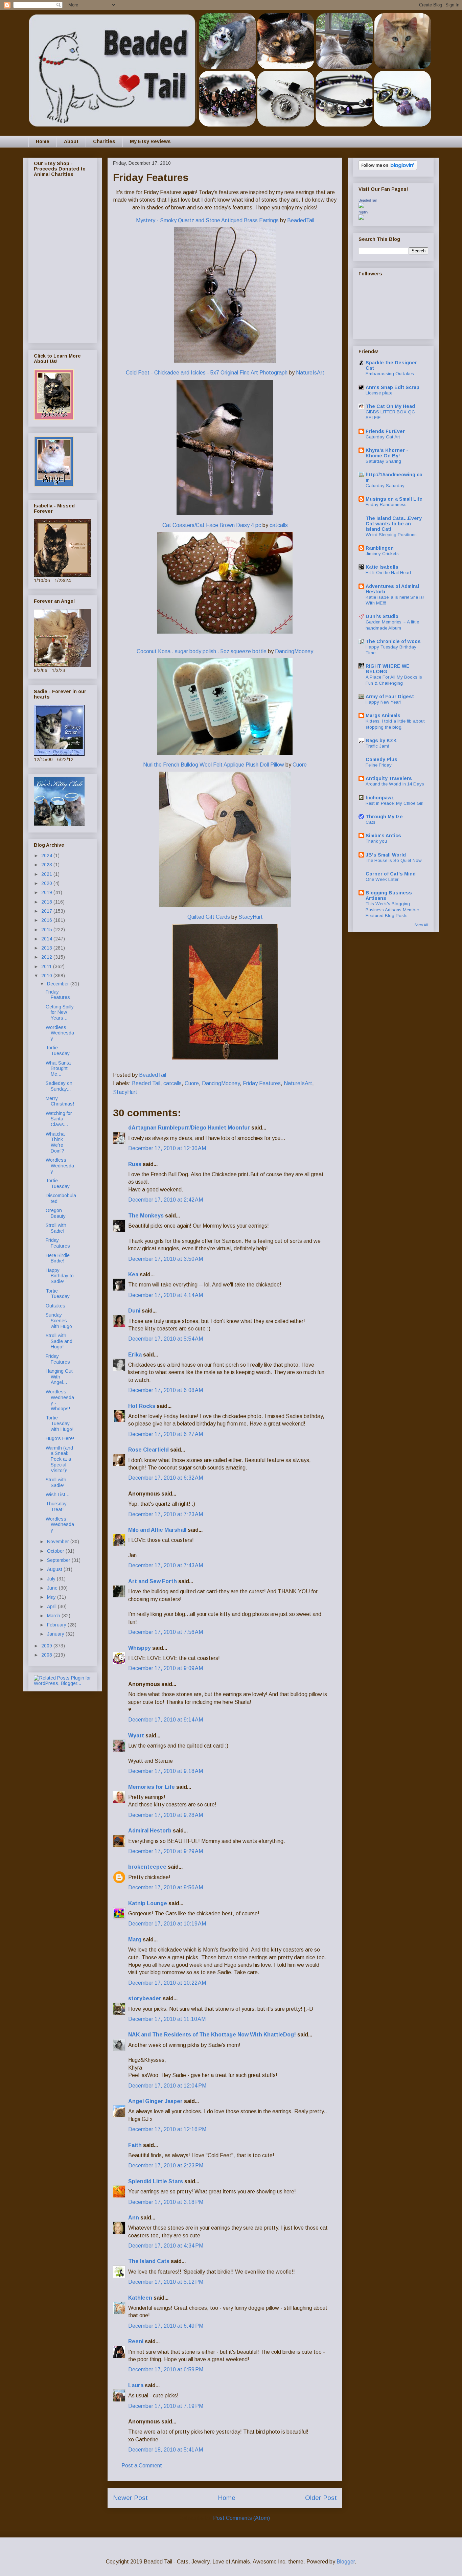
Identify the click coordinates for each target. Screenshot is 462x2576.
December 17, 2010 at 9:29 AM (166, 1851)
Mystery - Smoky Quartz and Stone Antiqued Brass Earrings (208, 220)
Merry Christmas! (60, 1101)
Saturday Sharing (383, 461)
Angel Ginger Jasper (155, 2101)
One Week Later (382, 879)
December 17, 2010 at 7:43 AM (166, 1565)
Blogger (346, 2562)
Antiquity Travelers (389, 778)
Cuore (300, 765)
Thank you (376, 841)
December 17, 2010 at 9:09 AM (166, 1668)
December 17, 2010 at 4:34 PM (166, 2246)
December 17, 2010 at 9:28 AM (166, 1815)
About (71, 141)
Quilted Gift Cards (209, 917)
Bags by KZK (381, 740)
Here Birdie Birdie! (58, 1258)
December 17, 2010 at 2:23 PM (166, 2165)
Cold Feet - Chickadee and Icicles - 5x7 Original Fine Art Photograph (207, 373)
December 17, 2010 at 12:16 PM (167, 2129)
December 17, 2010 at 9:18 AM (166, 1771)
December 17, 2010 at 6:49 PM (166, 2326)
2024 (47, 856)
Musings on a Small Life (394, 499)
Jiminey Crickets (382, 554)
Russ (135, 1164)
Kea (133, 1274)
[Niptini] (361, 218)
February (57, 1625)
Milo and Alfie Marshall (157, 1530)
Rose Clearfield (148, 1450)
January (56, 1634)
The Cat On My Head (390, 406)
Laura (136, 2385)
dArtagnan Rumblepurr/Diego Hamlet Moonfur (189, 1128)
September (59, 1560)
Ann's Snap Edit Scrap (392, 387)
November (59, 1542)
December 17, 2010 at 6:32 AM (166, 1478)
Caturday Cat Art (383, 437)
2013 (47, 948)
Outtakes (55, 1306)
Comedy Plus (382, 759)
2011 (47, 966)
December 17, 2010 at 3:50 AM (166, 1259)
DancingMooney (294, 651)
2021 (47, 874)
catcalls (279, 525)
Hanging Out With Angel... (59, 1377)
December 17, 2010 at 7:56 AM (166, 1632)
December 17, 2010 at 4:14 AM (166, 1295)
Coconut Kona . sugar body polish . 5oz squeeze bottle (202, 651)
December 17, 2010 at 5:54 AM (166, 1339)
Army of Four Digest (390, 697)
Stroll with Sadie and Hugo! (59, 1341)
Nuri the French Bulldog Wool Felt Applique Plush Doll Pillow (214, 765)
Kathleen (140, 2298)
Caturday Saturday (385, 486)
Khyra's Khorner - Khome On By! (387, 453)
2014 (47, 939)
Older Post (321, 2498)
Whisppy (140, 1648)
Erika (136, 1355)
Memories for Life (152, 1787)
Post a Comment (142, 2466)
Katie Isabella (382, 567)
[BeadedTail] (361, 206)
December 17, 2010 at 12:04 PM (167, 2086)
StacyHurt (251, 917)
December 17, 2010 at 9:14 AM (166, 1720)
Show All (421, 925)
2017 (47, 911)
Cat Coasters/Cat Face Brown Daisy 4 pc (212, 525)
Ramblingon (380, 548)
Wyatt (136, 1736)
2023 (47, 865)
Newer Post (130, 2498)
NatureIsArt (310, 373)
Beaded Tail (146, 1083)
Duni (134, 1311)
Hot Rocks (142, 1406)
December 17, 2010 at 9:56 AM (166, 1887)
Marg (135, 1940)
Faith (135, 2145)
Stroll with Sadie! (56, 1228)
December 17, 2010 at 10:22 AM (167, 1983)
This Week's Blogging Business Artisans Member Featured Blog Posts (392, 910)
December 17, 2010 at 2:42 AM (166, 1200)
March (54, 1616)
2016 (47, 920)
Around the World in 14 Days (395, 784)
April (52, 1606)
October (56, 1551)
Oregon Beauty (56, 1213)
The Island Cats (149, 2261)
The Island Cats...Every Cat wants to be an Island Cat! (394, 524)
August (55, 1569)
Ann (134, 2218)
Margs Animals (383, 715)
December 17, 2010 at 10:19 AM (167, 1924)
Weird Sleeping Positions (391, 535)
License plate (379, 393)
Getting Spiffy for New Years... (60, 1012)
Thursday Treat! (56, 1507)
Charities (104, 141)
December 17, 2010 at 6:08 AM (166, 1390)
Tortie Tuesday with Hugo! (60, 1423)
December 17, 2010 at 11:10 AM (167, 2019)
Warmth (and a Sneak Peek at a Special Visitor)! (59, 1459)
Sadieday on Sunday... (59, 1086)
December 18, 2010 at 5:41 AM (166, 2450)
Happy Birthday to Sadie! (60, 1276)
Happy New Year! (383, 702)
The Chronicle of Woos (393, 641)
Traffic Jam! (377, 746)
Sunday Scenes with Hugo (59, 1321)
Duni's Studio (382, 616)
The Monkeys (146, 1216)
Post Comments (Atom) (241, 2518)
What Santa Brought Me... (58, 1069)
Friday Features (262, 1083)
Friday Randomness (386, 505)
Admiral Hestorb (150, 1831)
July (52, 1579)
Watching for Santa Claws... (59, 1119)
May (52, 1597)
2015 (47, 930)
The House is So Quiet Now (394, 860)
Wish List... (57, 1495)
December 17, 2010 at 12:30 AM (167, 1148)
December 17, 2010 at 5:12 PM (166, 2282)
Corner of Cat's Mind (391, 874)
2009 (47, 1646)
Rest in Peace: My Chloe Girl (395, 803)
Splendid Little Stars (156, 2181)
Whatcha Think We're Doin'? (55, 1142)
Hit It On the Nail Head (388, 573)
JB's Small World (386, 855)
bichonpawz (380, 798)
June (53, 1588)
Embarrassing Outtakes (390, 374)
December (59, 984)
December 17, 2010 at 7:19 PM (166, 2406)
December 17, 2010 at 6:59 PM (166, 2369)
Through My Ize (384, 817)
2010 (47, 976)
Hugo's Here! (60, 1438)
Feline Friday (379, 765)
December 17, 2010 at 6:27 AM (166, 1434)
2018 (47, 902)
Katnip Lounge (148, 1903)
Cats (371, 822)
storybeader (145, 1998)
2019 (47, 892)
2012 (47, 957)
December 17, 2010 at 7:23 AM (166, 1514)
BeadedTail (301, 220)
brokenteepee (147, 1867)
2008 (47, 1655)
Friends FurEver (385, 431)
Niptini (363, 212)
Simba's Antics (383, 836)
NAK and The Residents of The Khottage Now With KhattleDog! (212, 2035)
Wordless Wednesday (60, 1033)
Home (43, 141)
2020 (47, 883)
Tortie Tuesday (58, 1051)
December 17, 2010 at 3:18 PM (166, 2202)
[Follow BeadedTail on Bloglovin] (388, 168)
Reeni (136, 2341)
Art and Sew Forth (153, 1581)
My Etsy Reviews (150, 141)
